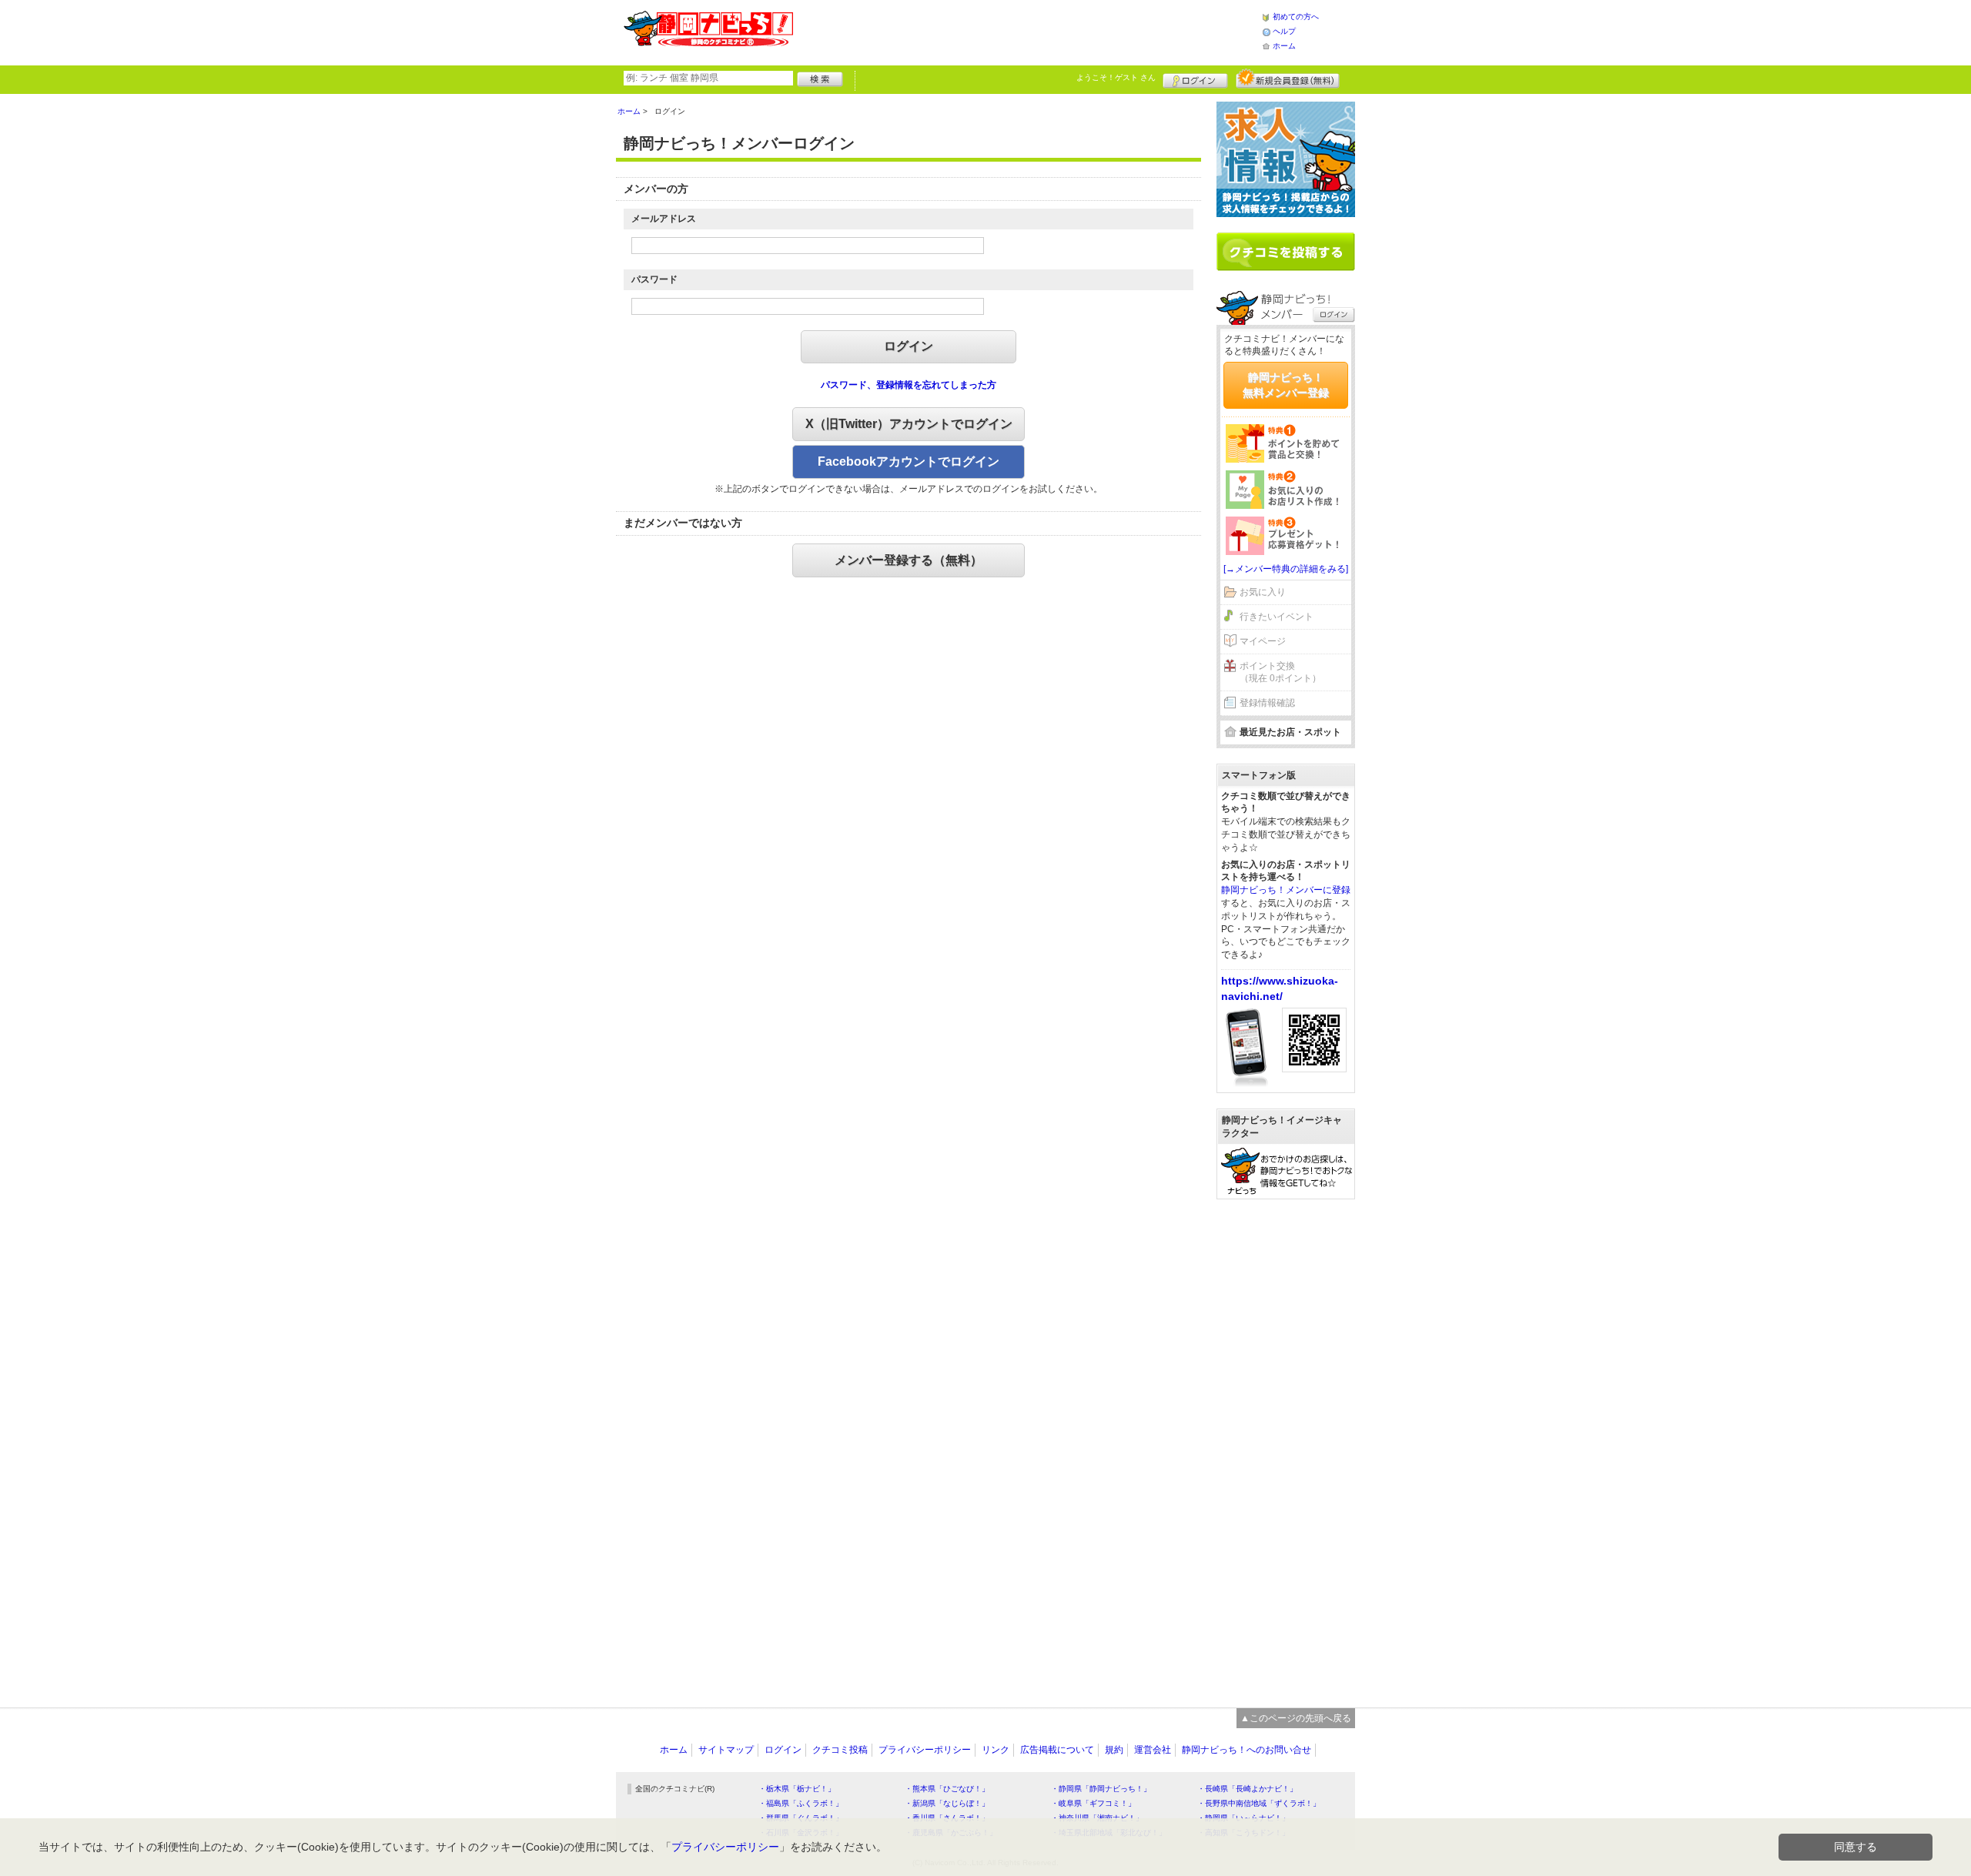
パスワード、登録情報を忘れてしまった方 (909, 385)
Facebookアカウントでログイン (909, 461)
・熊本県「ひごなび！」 (947, 1789)
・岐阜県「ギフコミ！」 (1093, 1803)
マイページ (1263, 641)
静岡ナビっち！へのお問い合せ (1247, 1750)
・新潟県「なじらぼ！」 (947, 1803)
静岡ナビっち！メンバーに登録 (1286, 890)
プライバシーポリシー (925, 1750)
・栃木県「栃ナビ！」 (797, 1789)
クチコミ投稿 (840, 1750)
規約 (1114, 1750)
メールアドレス (664, 219)
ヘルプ (1284, 31)
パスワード (654, 279)
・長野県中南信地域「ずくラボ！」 (1259, 1803)
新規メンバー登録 (1288, 79)
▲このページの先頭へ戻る (1296, 1718)
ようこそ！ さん (1116, 77)
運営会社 (1153, 1750)
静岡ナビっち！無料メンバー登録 (1286, 385)
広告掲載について (1057, 1750)
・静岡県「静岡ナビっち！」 (1101, 1789)
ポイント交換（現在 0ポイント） (1280, 672)
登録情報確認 (1267, 703)
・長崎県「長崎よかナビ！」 (1247, 1789)
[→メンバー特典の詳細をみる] (1286, 569)
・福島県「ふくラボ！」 (801, 1803)
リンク (996, 1750)
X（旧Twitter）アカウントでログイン (909, 424)
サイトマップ (726, 1750)
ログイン (1195, 79)
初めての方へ (1296, 17)
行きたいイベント (1277, 617)
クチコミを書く (1286, 252)
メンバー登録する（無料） (909, 560)
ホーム (1284, 46)
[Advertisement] (1027, 31)
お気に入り (1263, 592)
